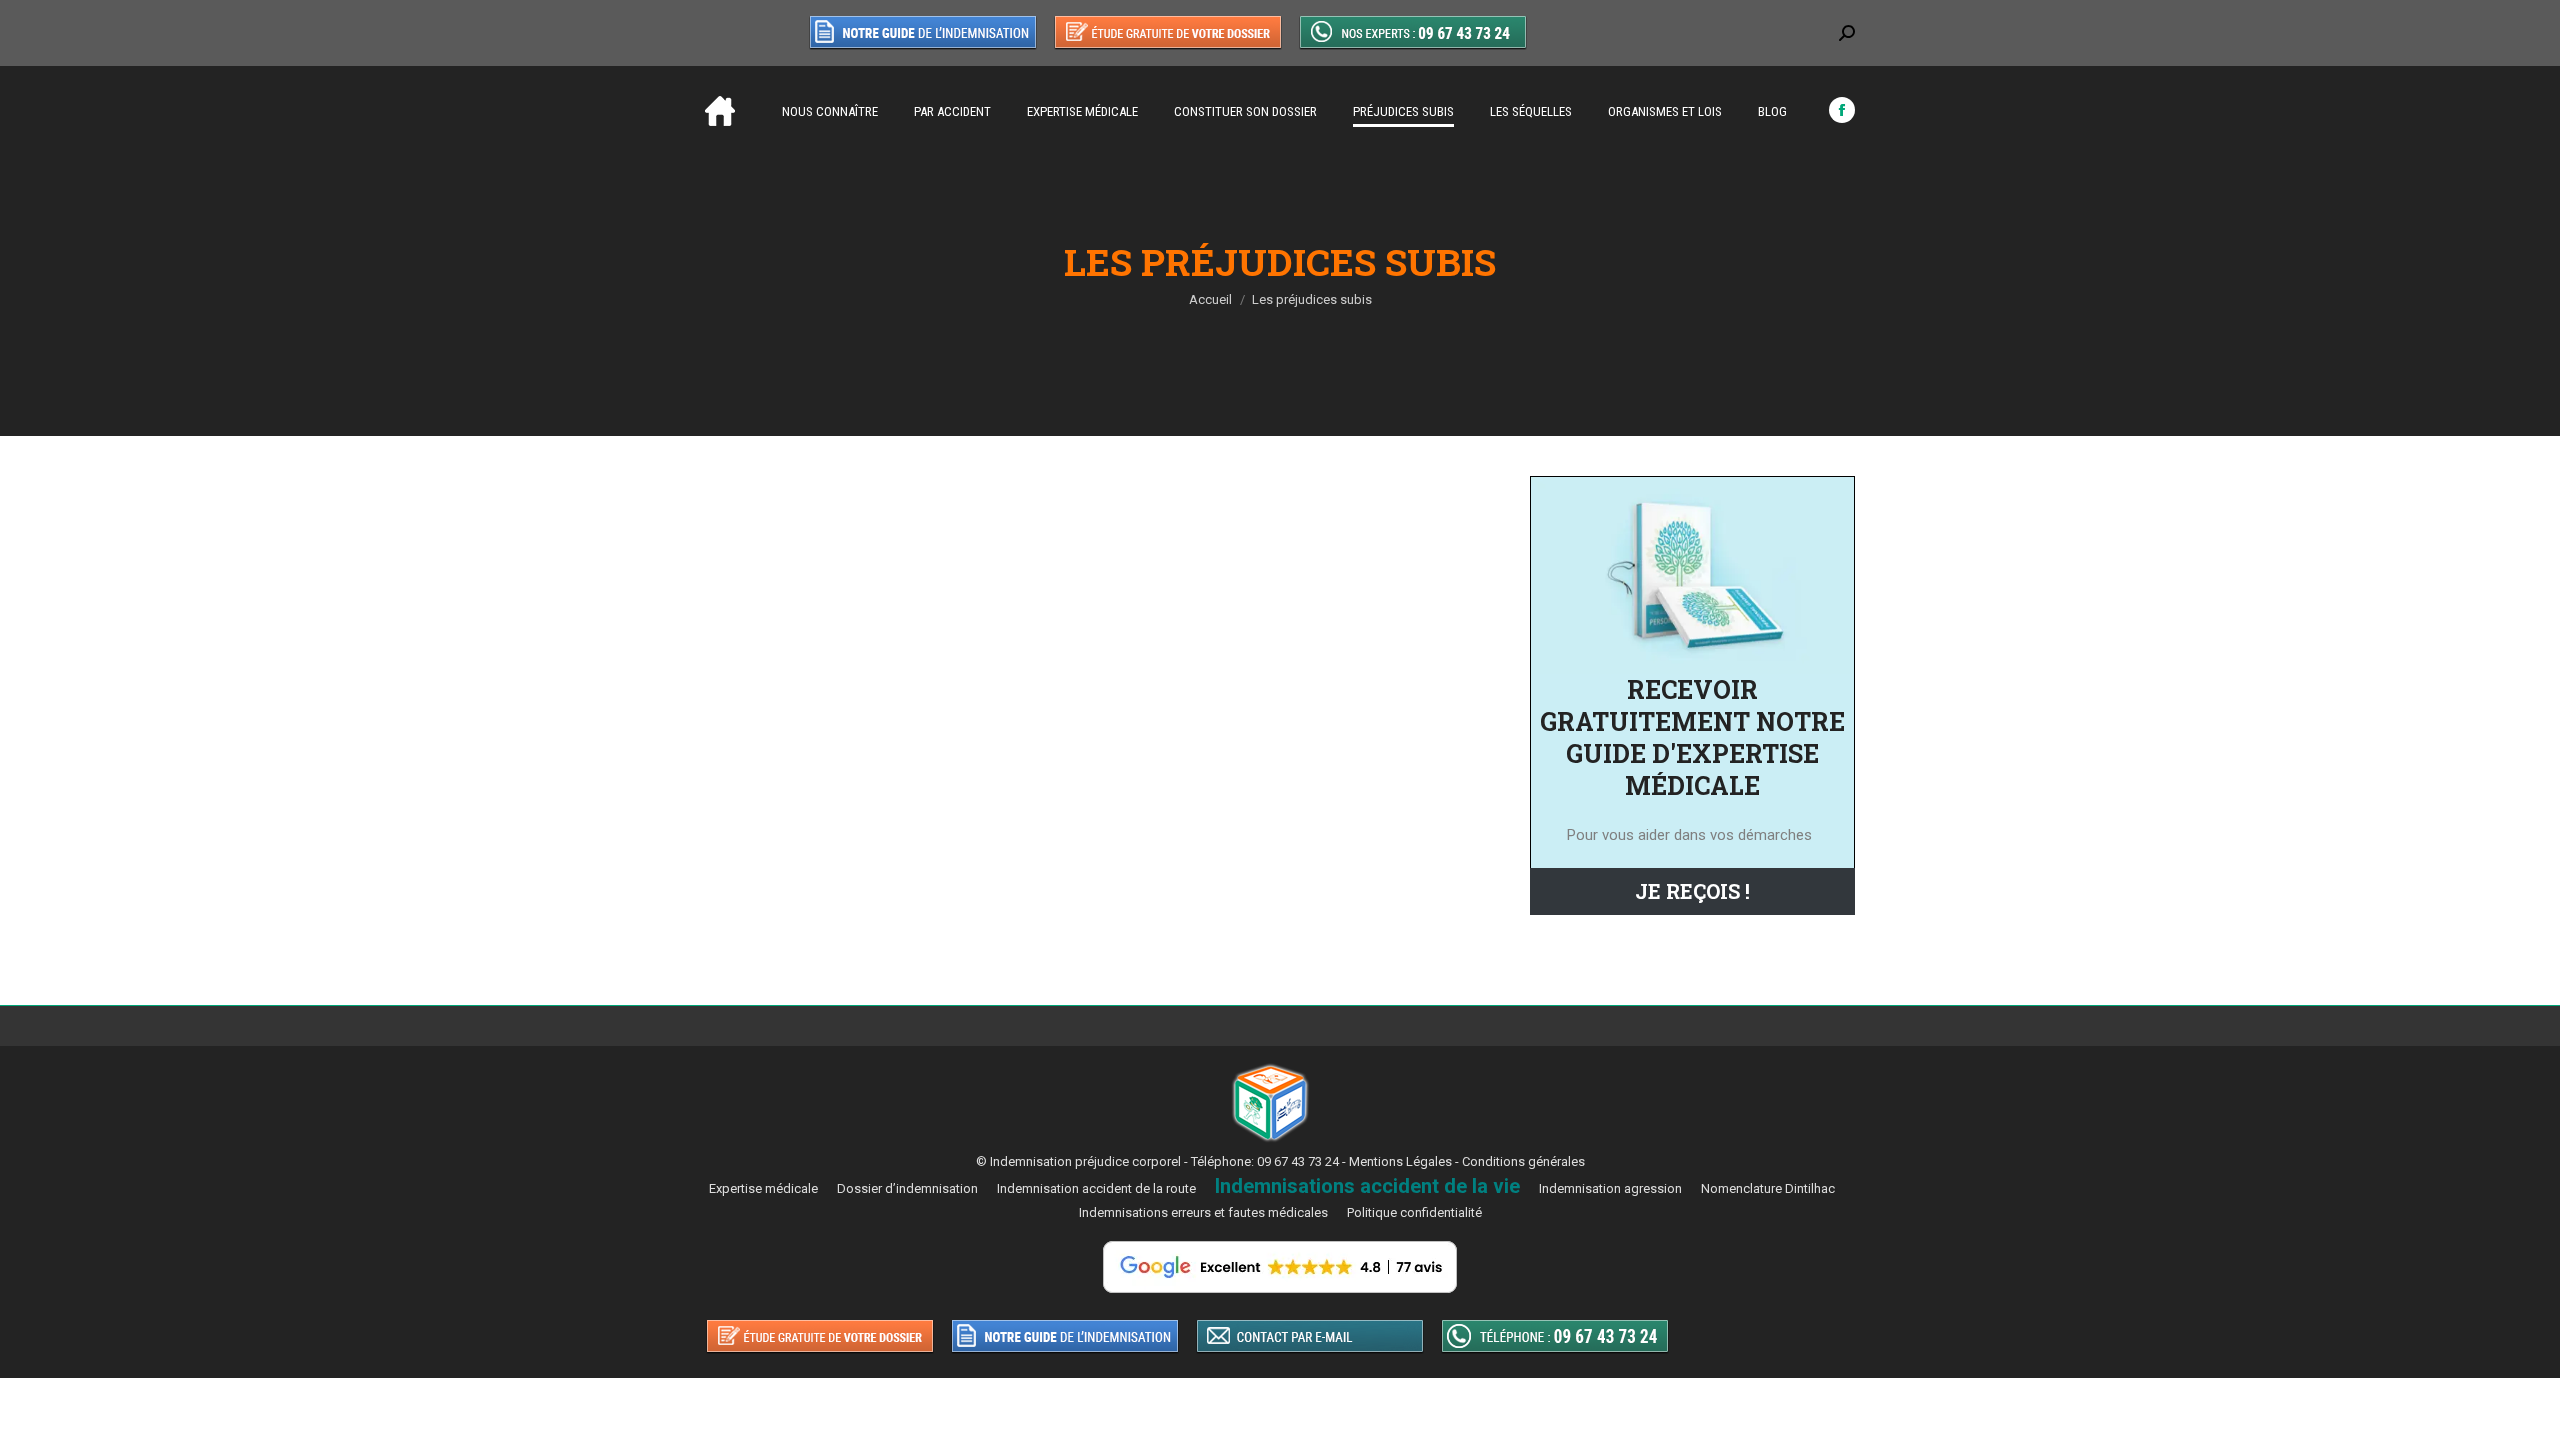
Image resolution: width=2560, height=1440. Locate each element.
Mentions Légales (1400, 1161)
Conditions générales (1523, 1161)
